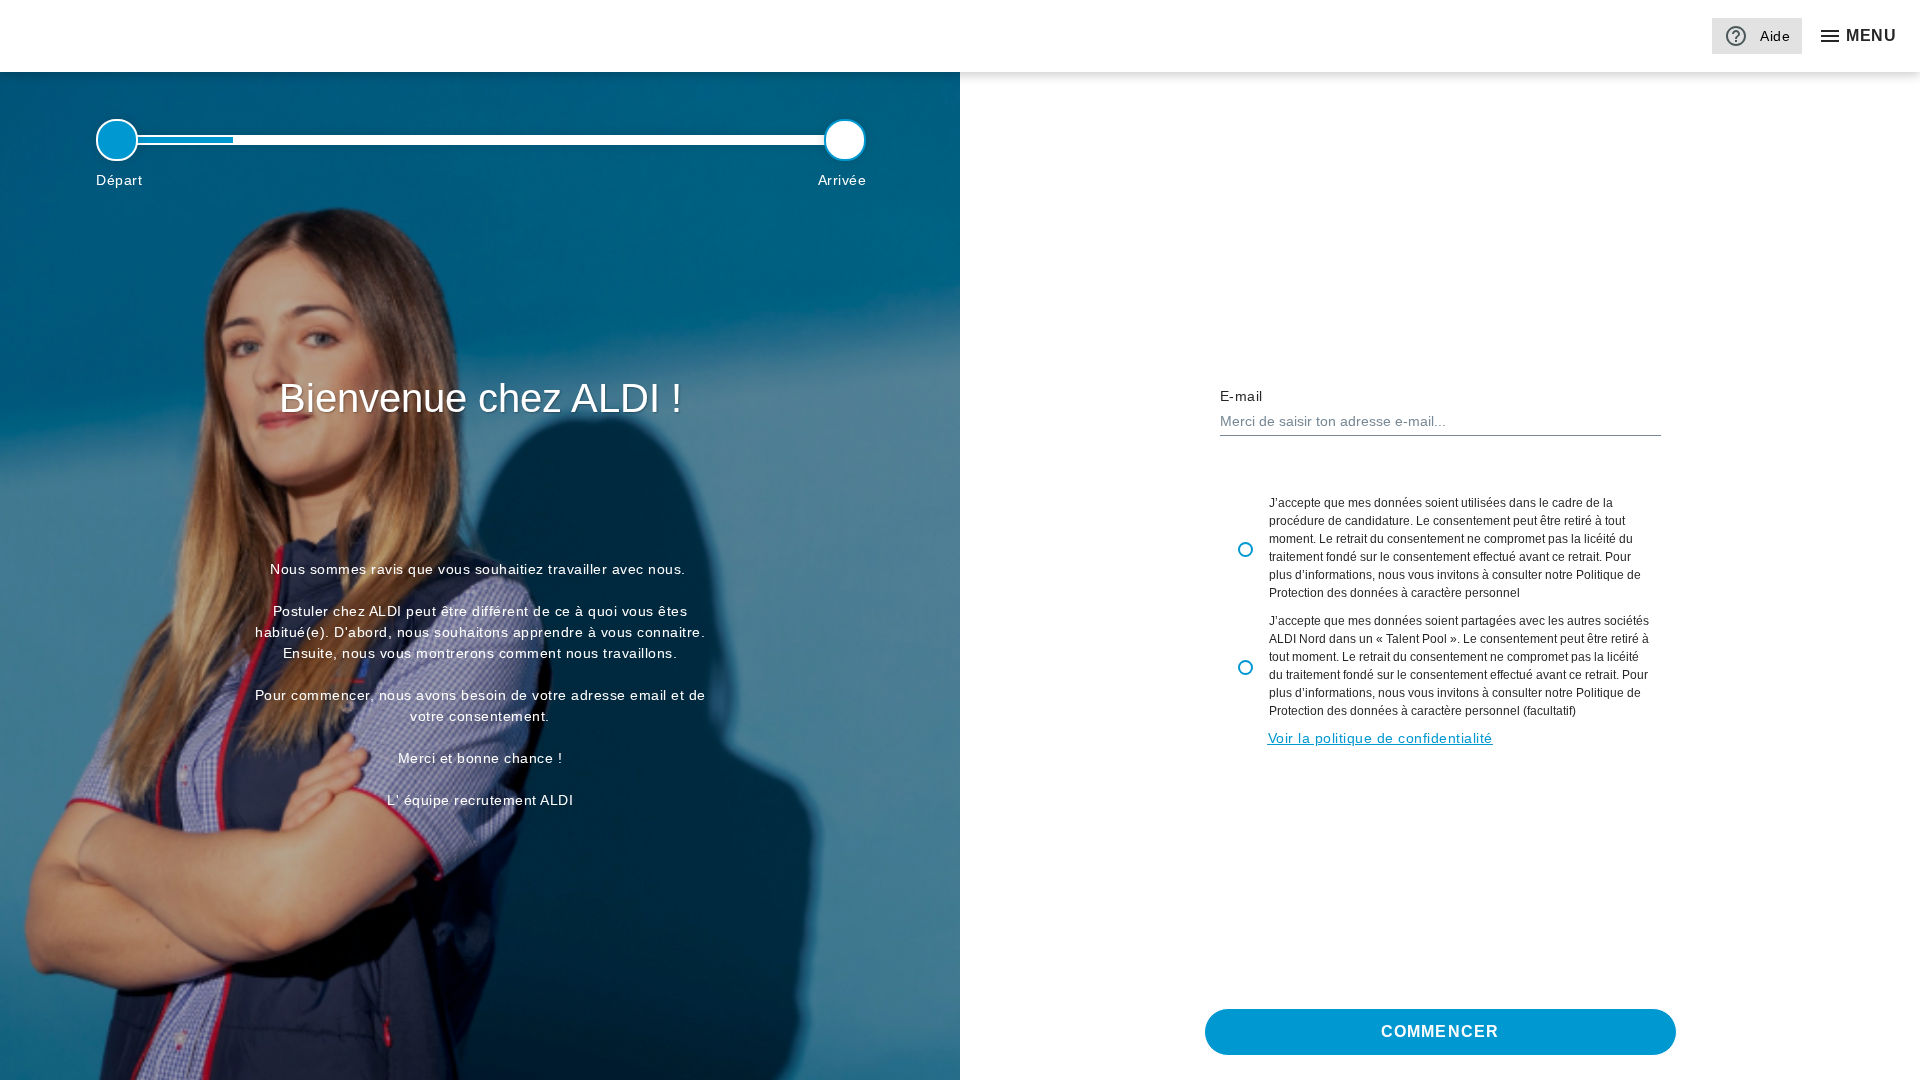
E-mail (1241, 396)
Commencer (1440, 1031)
